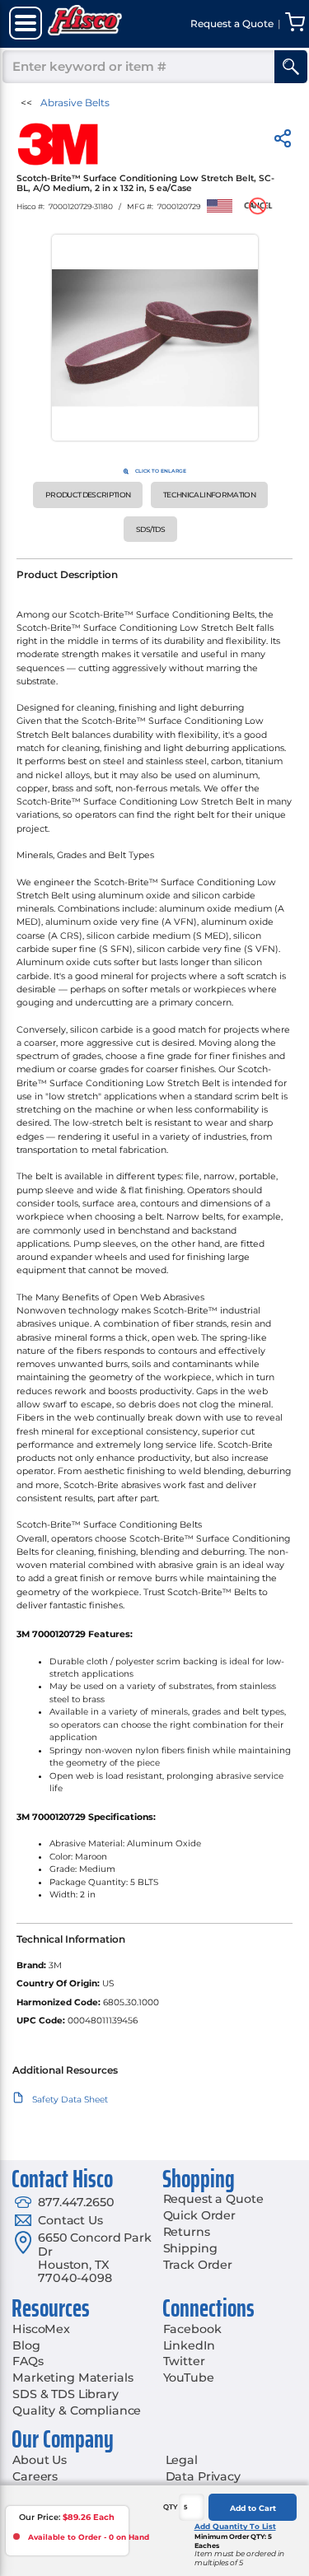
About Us (40, 2460)
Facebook (192, 2329)
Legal (182, 2460)
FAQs (28, 2361)
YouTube (189, 2378)
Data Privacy (203, 2476)
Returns (187, 2232)
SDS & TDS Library (66, 2394)
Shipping (190, 2248)
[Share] (283, 141)
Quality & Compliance (77, 2410)
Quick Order (199, 2215)
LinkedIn (189, 2345)
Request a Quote (213, 2199)
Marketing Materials (73, 2378)
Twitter (184, 2361)
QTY (171, 2507)
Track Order (198, 2265)
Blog (26, 2345)
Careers (35, 2476)
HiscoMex (41, 2329)
